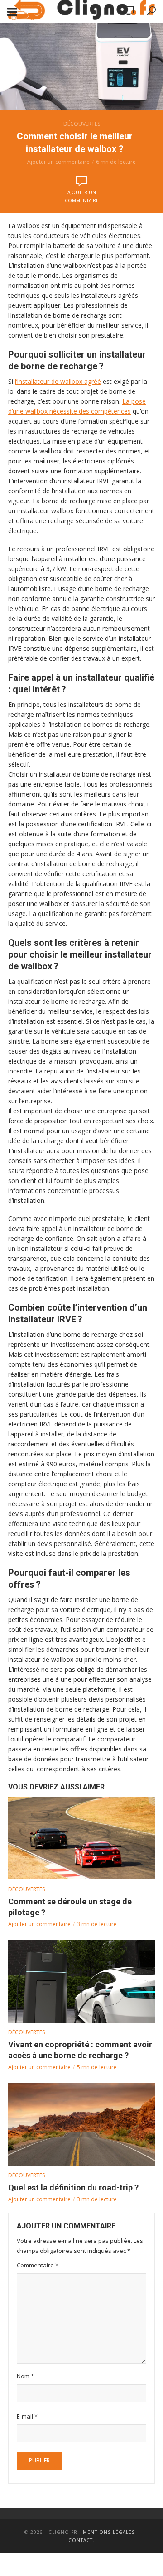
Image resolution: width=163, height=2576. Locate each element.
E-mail (27, 2416)
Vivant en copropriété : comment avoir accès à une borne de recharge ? (80, 2050)
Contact (81, 2540)
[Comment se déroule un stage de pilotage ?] (81, 1838)
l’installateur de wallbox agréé (58, 381)
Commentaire (38, 2265)
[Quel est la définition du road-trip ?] (81, 2124)
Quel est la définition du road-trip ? (73, 2187)
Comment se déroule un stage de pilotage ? (70, 1907)
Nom (25, 2376)
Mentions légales (109, 2532)
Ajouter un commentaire (58, 162)
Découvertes (82, 124)
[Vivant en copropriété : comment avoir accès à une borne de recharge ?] (81, 1981)
